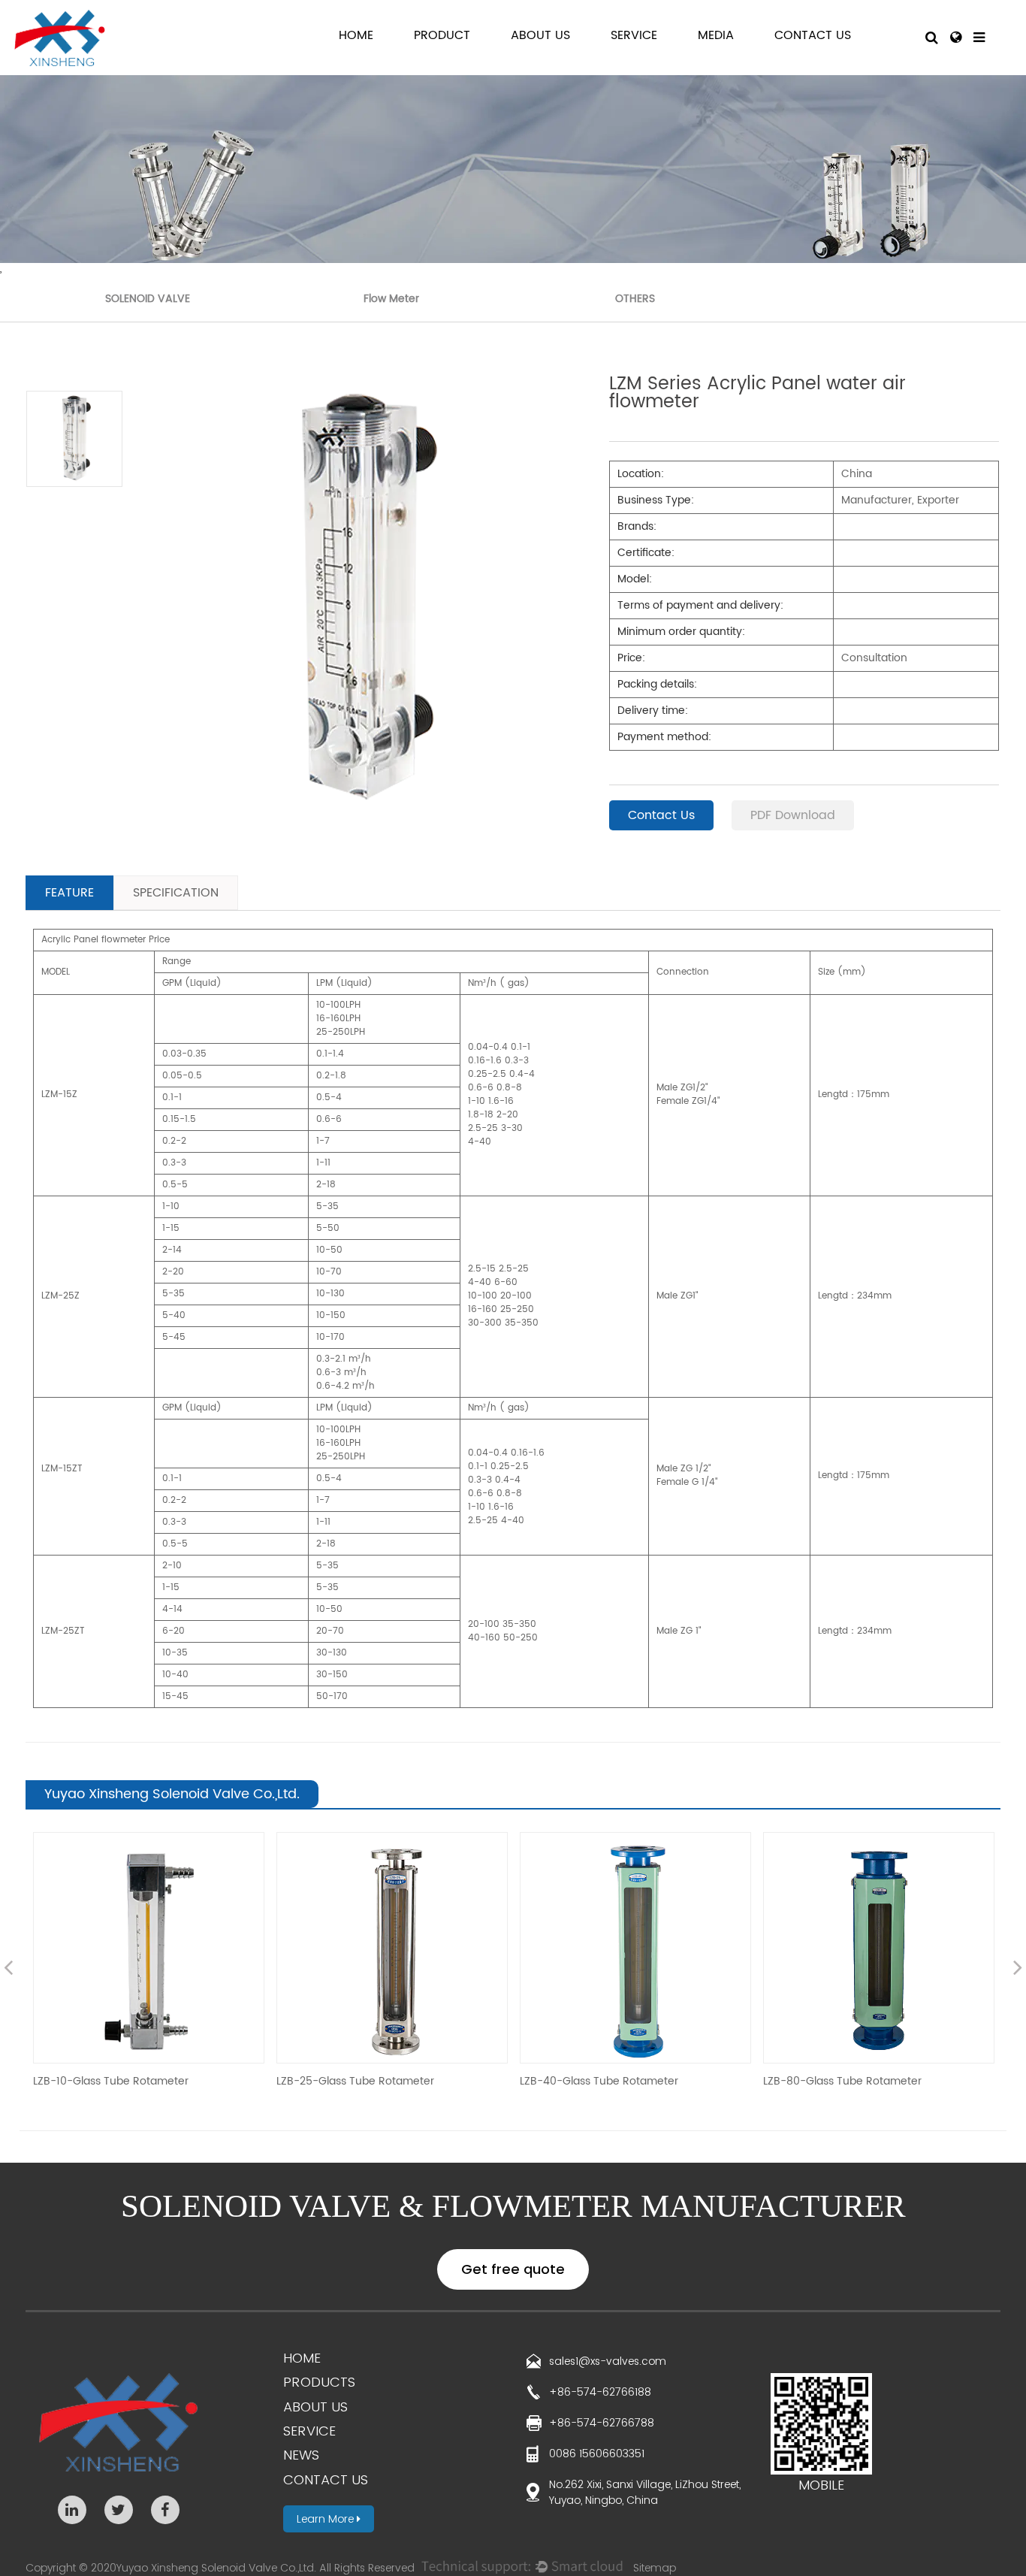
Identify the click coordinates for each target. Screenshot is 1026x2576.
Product (442, 36)
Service (634, 36)
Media (716, 36)
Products (319, 2382)
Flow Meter (391, 299)
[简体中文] (956, 38)
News (301, 2455)
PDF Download (793, 815)
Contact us (326, 2479)
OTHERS (635, 299)
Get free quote (513, 2269)
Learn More (327, 2519)
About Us (540, 36)
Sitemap (655, 2568)
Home (356, 36)
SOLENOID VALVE (148, 299)
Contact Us (813, 36)
